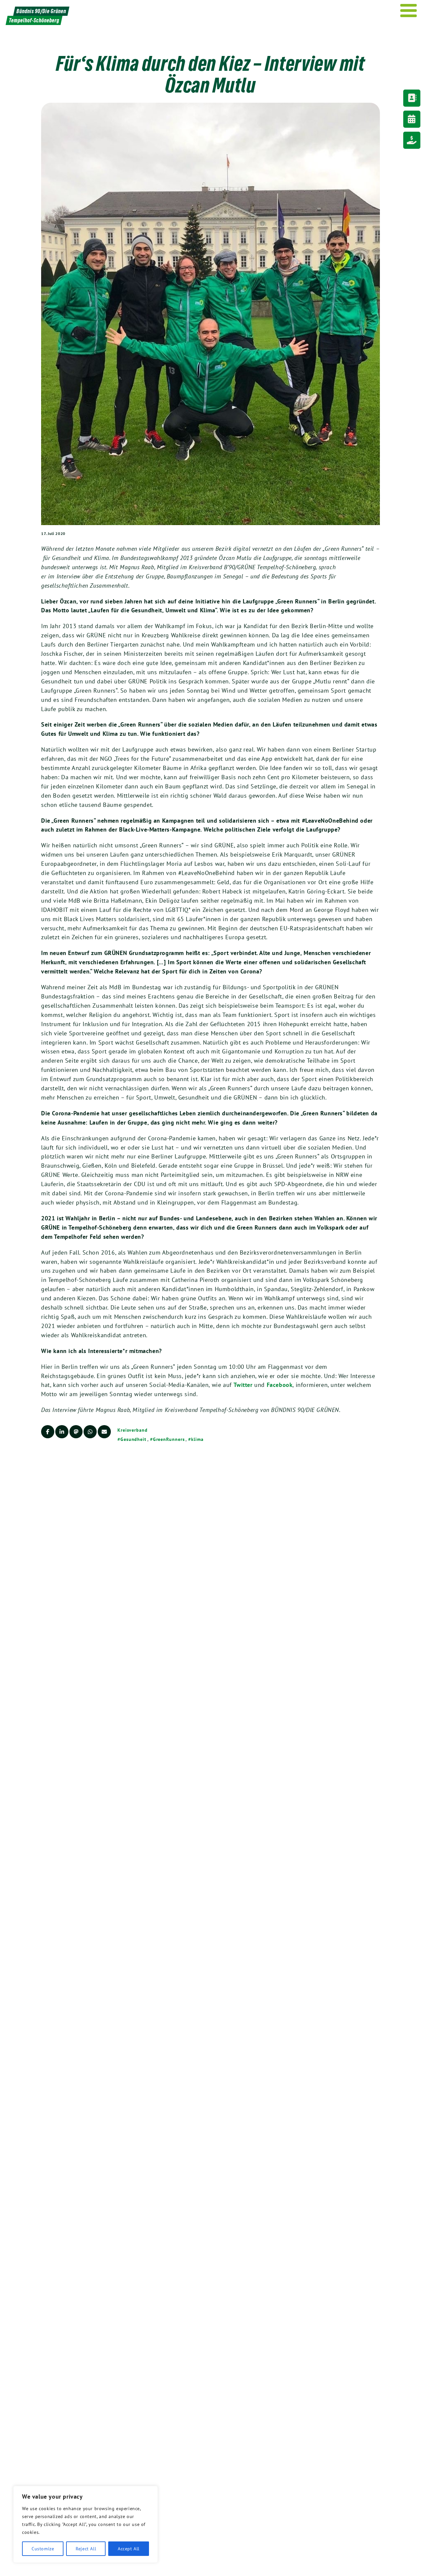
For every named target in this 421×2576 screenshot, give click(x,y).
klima (197, 1439)
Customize (43, 2549)
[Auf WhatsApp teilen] (90, 1432)
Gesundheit (133, 1439)
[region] (86, 2524)
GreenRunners (169, 1439)
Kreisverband (133, 1430)
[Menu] (409, 11)
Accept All (129, 2549)
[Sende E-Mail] (104, 1432)
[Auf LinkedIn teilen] (62, 1432)
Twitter (243, 1385)
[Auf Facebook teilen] (48, 1432)
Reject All (86, 2549)
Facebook (280, 1385)
